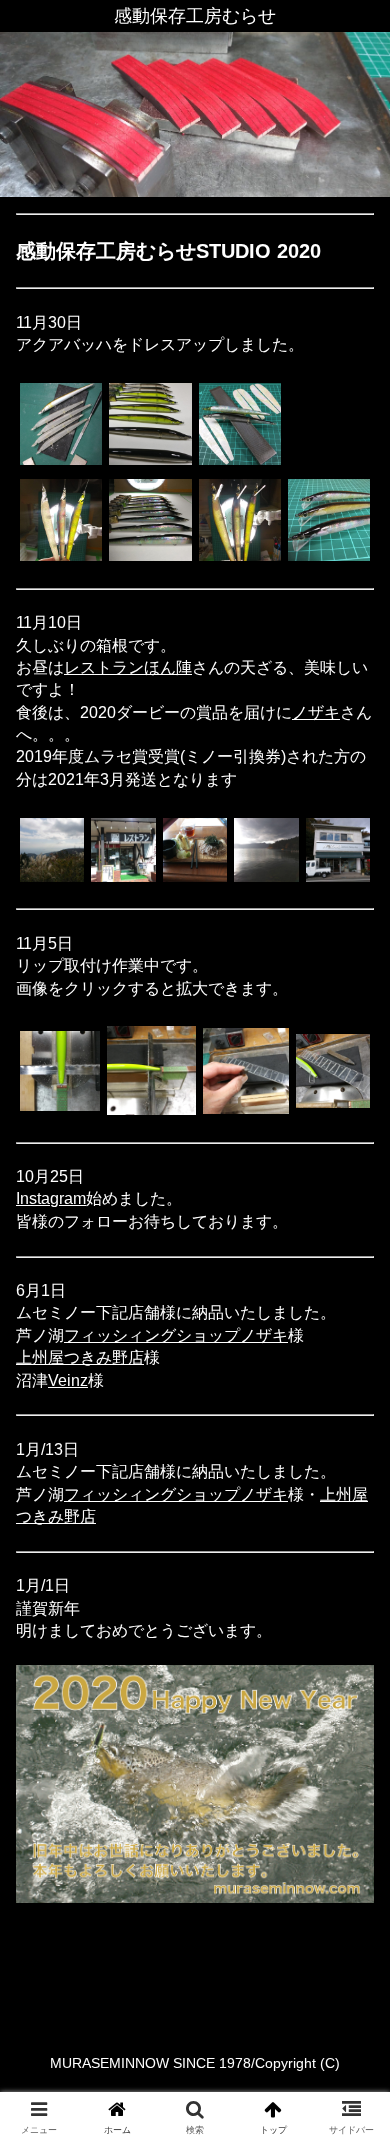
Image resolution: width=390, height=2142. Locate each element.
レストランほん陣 (128, 667)
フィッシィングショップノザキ (176, 1335)
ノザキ (316, 712)
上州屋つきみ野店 (80, 1357)
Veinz (68, 1380)
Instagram (51, 1198)
